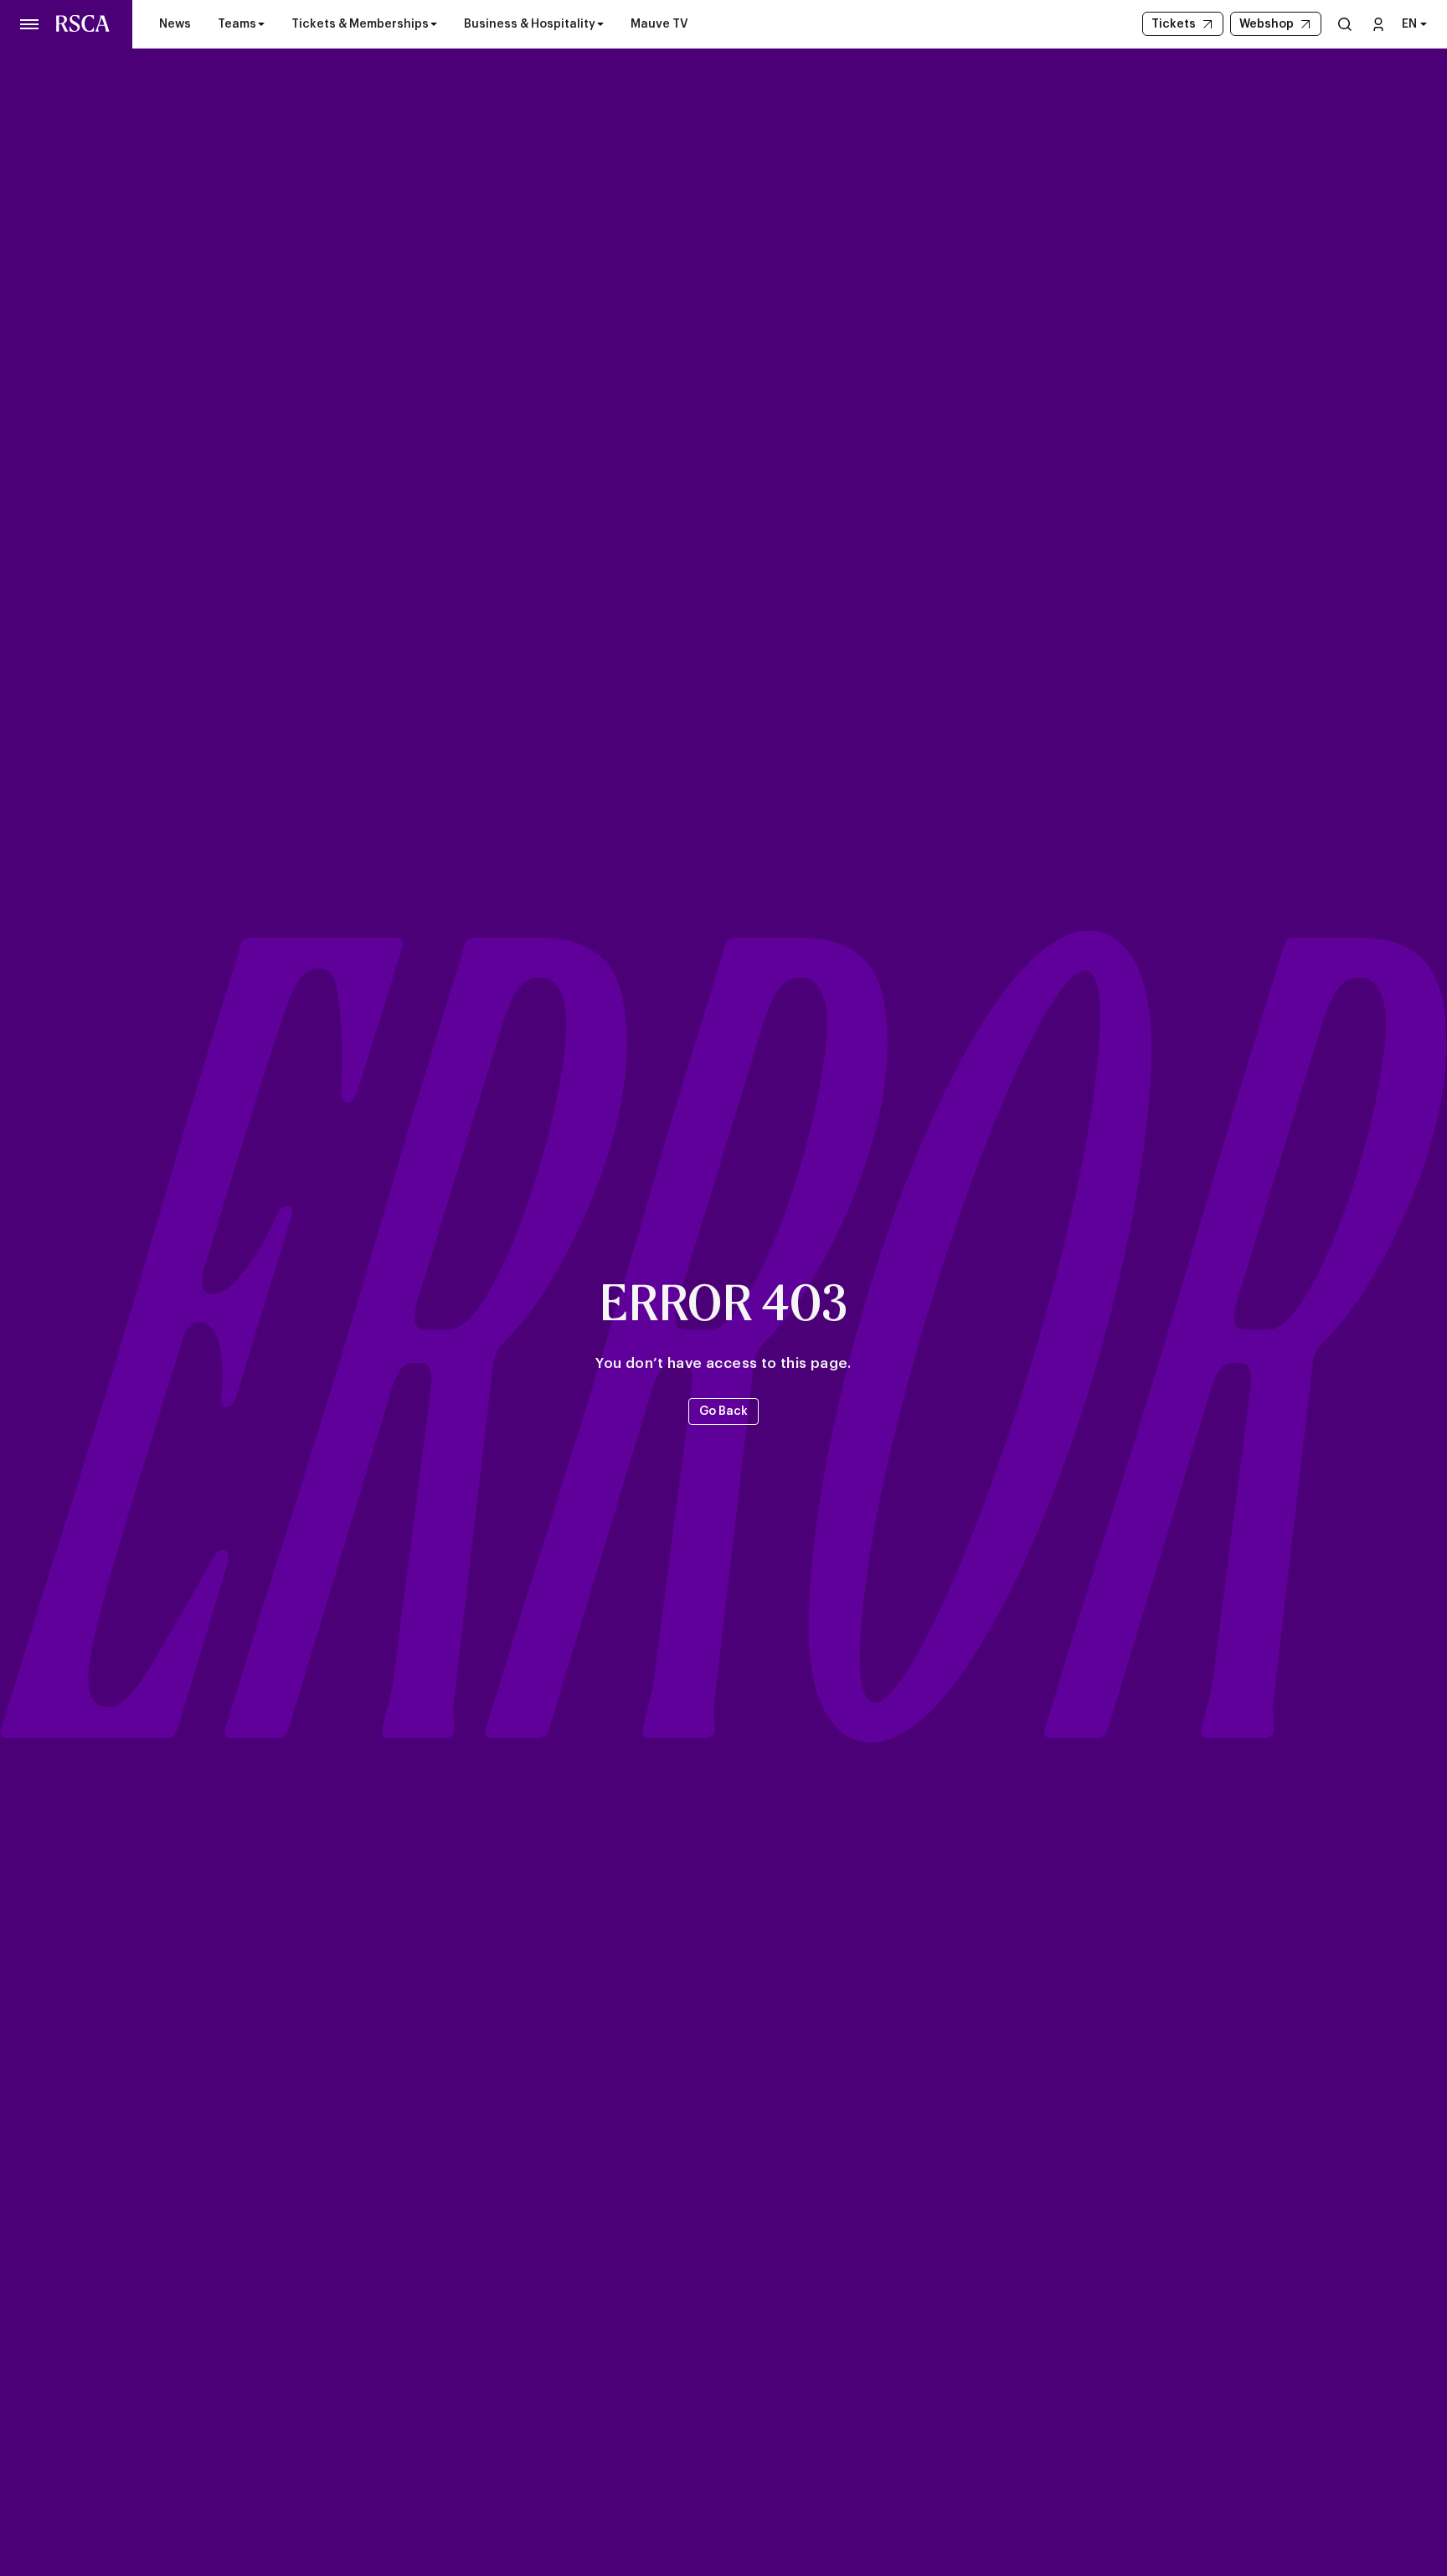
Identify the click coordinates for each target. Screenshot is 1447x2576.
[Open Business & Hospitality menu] (600, 24)
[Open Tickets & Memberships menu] (434, 24)
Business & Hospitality (530, 24)
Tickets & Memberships (360, 24)
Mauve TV (659, 24)
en (1409, 24)
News (175, 24)
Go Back (723, 1411)
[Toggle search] (1345, 24)
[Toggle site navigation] (30, 24)
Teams (237, 24)
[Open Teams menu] (261, 24)
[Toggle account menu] (1378, 24)
